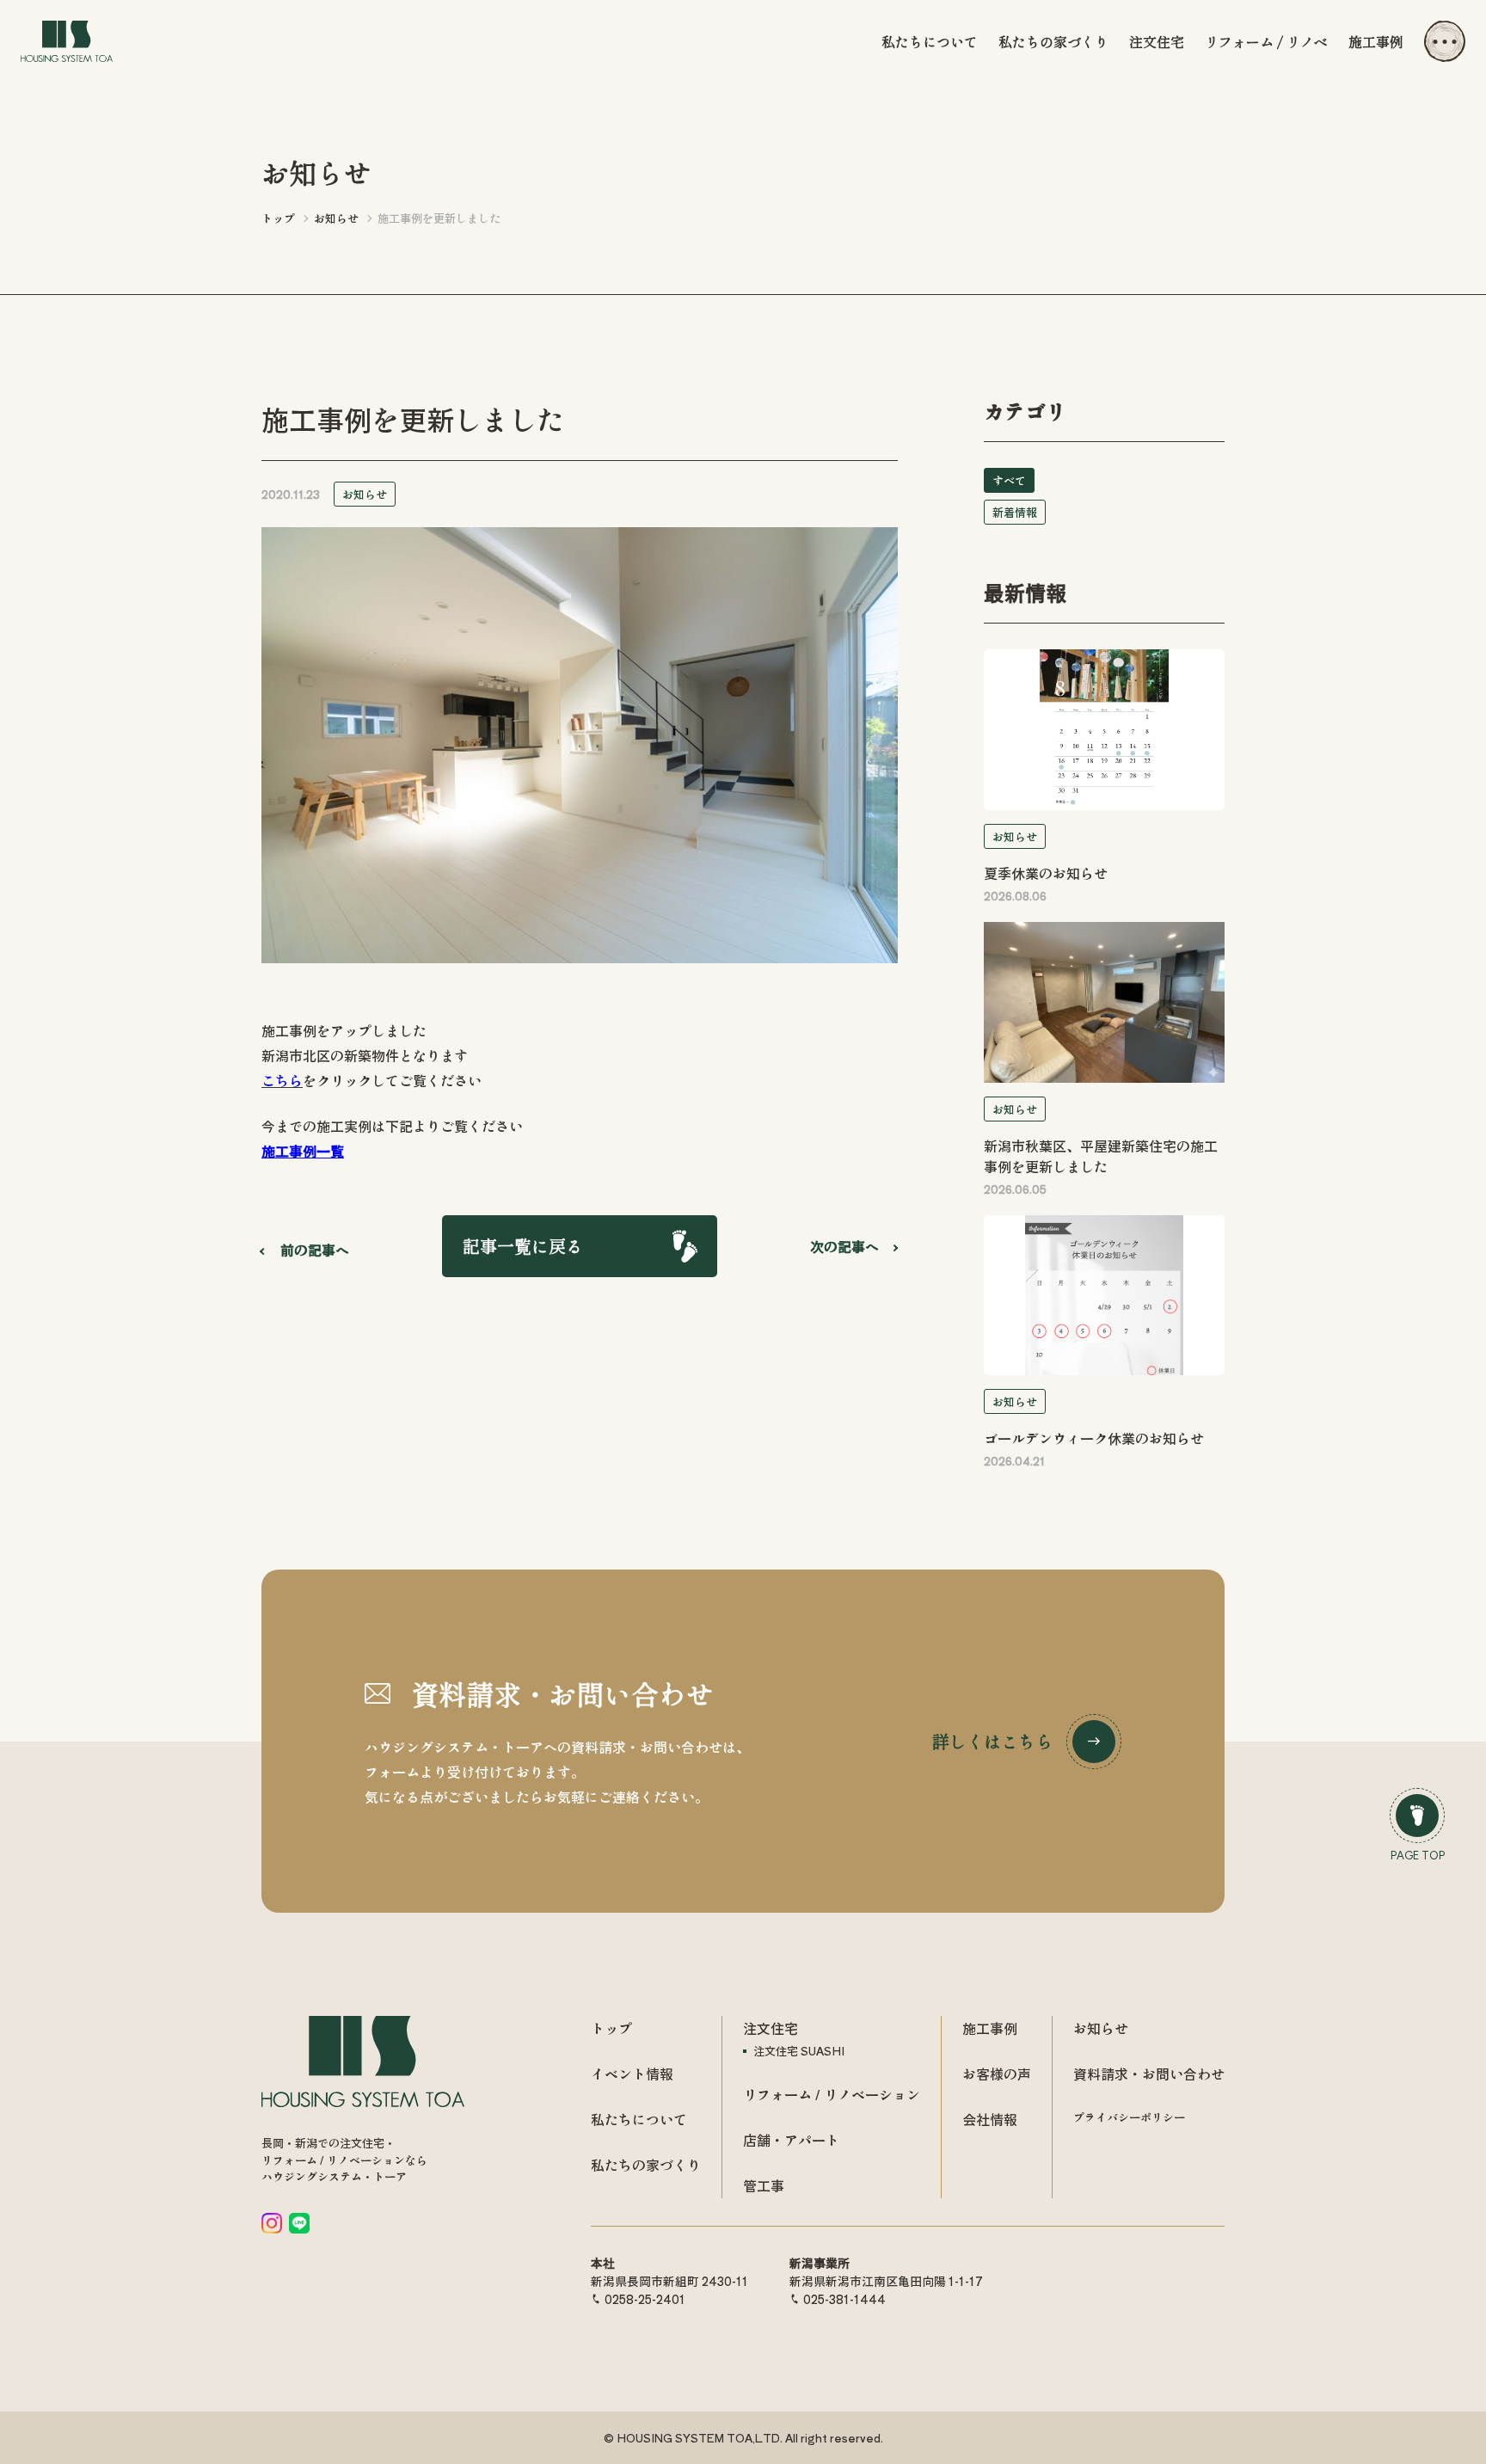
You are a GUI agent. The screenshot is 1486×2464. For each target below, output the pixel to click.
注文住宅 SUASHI (799, 2051)
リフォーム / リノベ (1266, 41)
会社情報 (990, 2119)
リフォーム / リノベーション (832, 2094)
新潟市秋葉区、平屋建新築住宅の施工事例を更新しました (1101, 1156)
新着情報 (1015, 512)
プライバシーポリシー (1129, 2117)
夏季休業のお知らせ (1046, 873)
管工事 (764, 2185)
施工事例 (1376, 41)
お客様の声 (997, 2074)
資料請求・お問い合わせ (1149, 2074)
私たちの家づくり (1053, 41)
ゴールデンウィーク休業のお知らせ (1094, 1438)
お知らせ (365, 494)
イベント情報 (632, 2074)
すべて (1009, 480)
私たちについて (930, 41)
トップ (611, 2028)
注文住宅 (1157, 41)
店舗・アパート (791, 2140)
